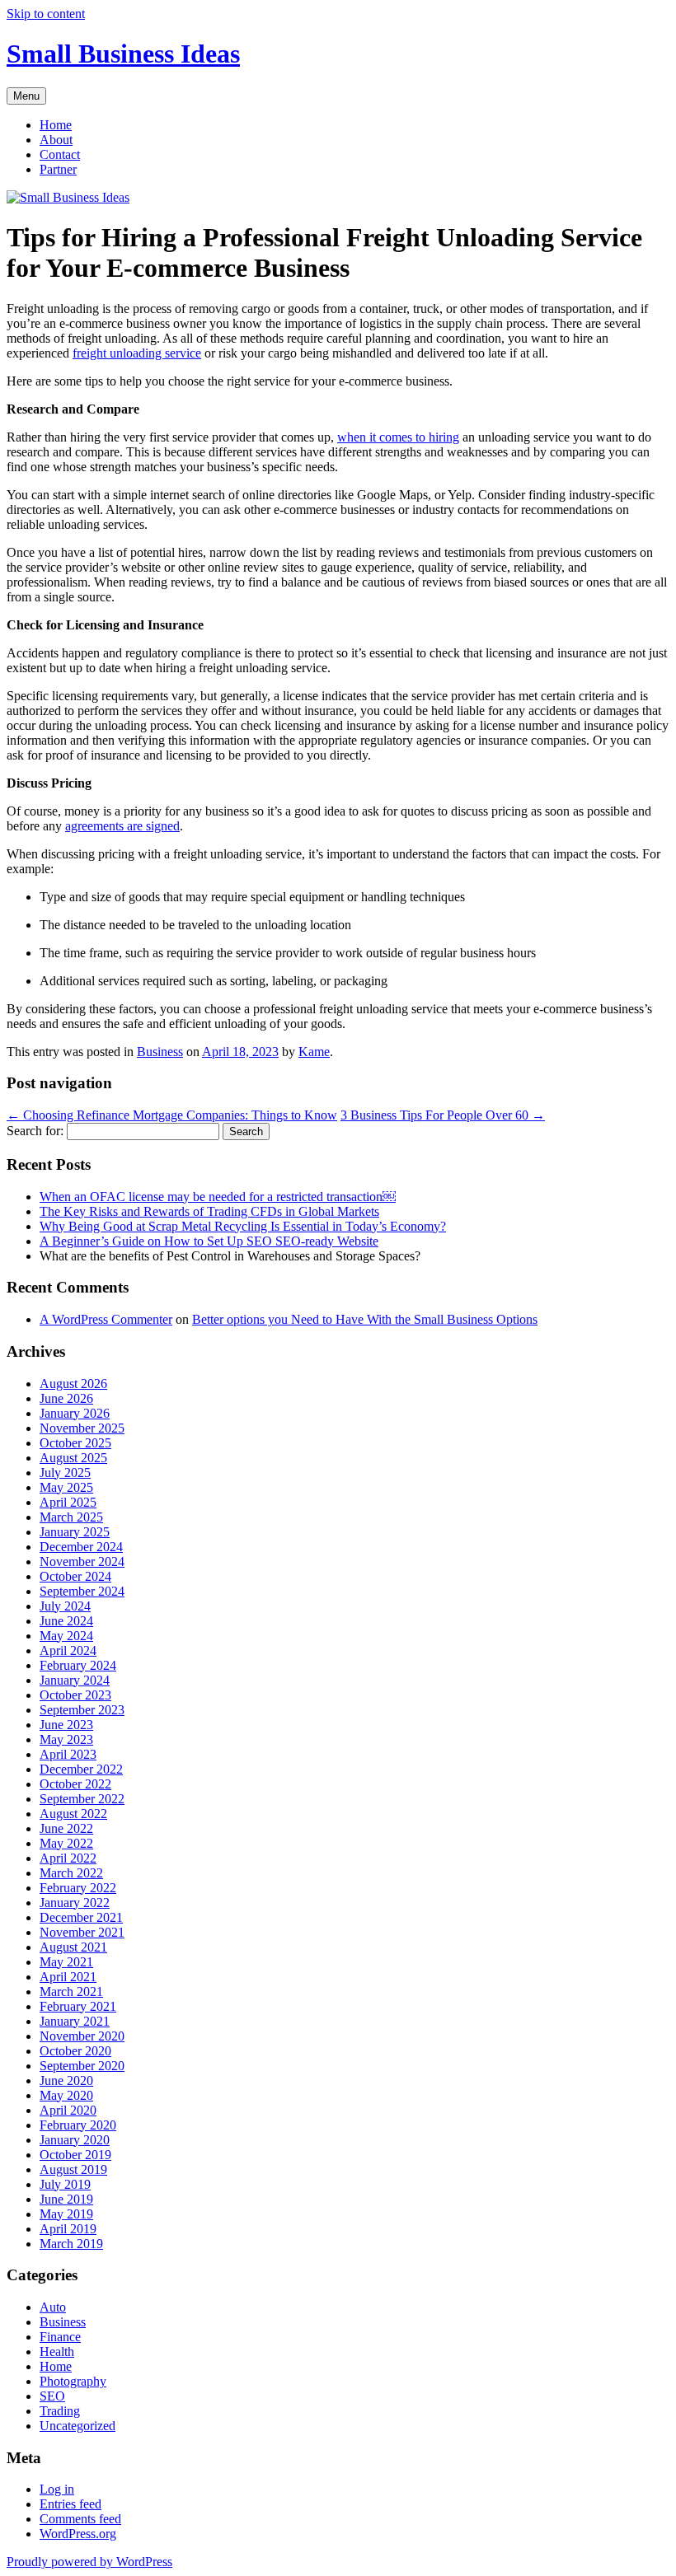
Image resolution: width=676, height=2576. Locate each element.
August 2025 (73, 1458)
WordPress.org (78, 2534)
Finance (60, 2337)
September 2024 (82, 1591)
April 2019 (68, 2229)
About (56, 140)
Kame (314, 1052)
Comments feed (80, 2519)
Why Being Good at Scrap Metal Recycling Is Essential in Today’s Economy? (243, 1226)
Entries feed (70, 2504)
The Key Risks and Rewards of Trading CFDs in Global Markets (209, 1211)
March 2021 (71, 1992)
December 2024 (81, 1547)
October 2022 (75, 1784)
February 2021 (78, 2006)
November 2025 (82, 1428)
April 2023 (68, 1754)
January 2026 (75, 1413)
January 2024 (75, 1680)
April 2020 (68, 2110)
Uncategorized (77, 2426)
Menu (26, 96)
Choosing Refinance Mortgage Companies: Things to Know (172, 1115)
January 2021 (75, 2021)
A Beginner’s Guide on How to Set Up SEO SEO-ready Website (209, 1241)
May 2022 (66, 1843)
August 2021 (73, 1947)
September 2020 (82, 2066)
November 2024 (82, 1561)
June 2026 (66, 1398)
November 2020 (82, 2036)
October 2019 (75, 2155)
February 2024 (78, 1665)
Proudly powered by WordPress (89, 2562)
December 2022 (81, 1769)
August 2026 (73, 1384)
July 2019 (65, 2184)
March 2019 (71, 2244)
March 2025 (71, 1517)
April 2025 (68, 1502)
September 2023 (82, 1710)
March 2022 (71, 1873)
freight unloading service (137, 353)
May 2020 (66, 2095)
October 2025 (75, 1443)
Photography (73, 2381)
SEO (52, 2396)
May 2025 (66, 1487)
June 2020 (66, 2080)
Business (160, 1052)
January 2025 (75, 1532)
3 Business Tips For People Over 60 (443, 1115)
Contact (60, 154)
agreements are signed (122, 826)
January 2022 (75, 1903)
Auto (53, 2307)
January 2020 (75, 2140)
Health (57, 2352)
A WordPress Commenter (106, 1319)
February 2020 (78, 2125)
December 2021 (81, 1917)
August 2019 (73, 2169)
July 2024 (65, 1606)
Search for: (35, 1131)
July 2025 (65, 1473)
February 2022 (78, 1888)
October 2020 (75, 2051)
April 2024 (68, 1650)
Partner (58, 169)
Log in (57, 2489)
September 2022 (82, 1799)
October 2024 (75, 1576)
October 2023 (75, 1695)
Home (56, 125)
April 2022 (68, 1858)
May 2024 (66, 1636)
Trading (60, 2411)
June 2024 (66, 1621)
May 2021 (66, 1962)
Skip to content (46, 14)
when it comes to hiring (398, 437)
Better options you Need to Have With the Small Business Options (365, 1319)
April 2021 (68, 1977)
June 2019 (66, 2199)
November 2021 (82, 1932)
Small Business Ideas (123, 54)
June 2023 (66, 1725)
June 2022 (66, 1828)
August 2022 (73, 1814)
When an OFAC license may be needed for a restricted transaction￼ (218, 1197)
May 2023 (66, 1739)
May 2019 (66, 2214)
